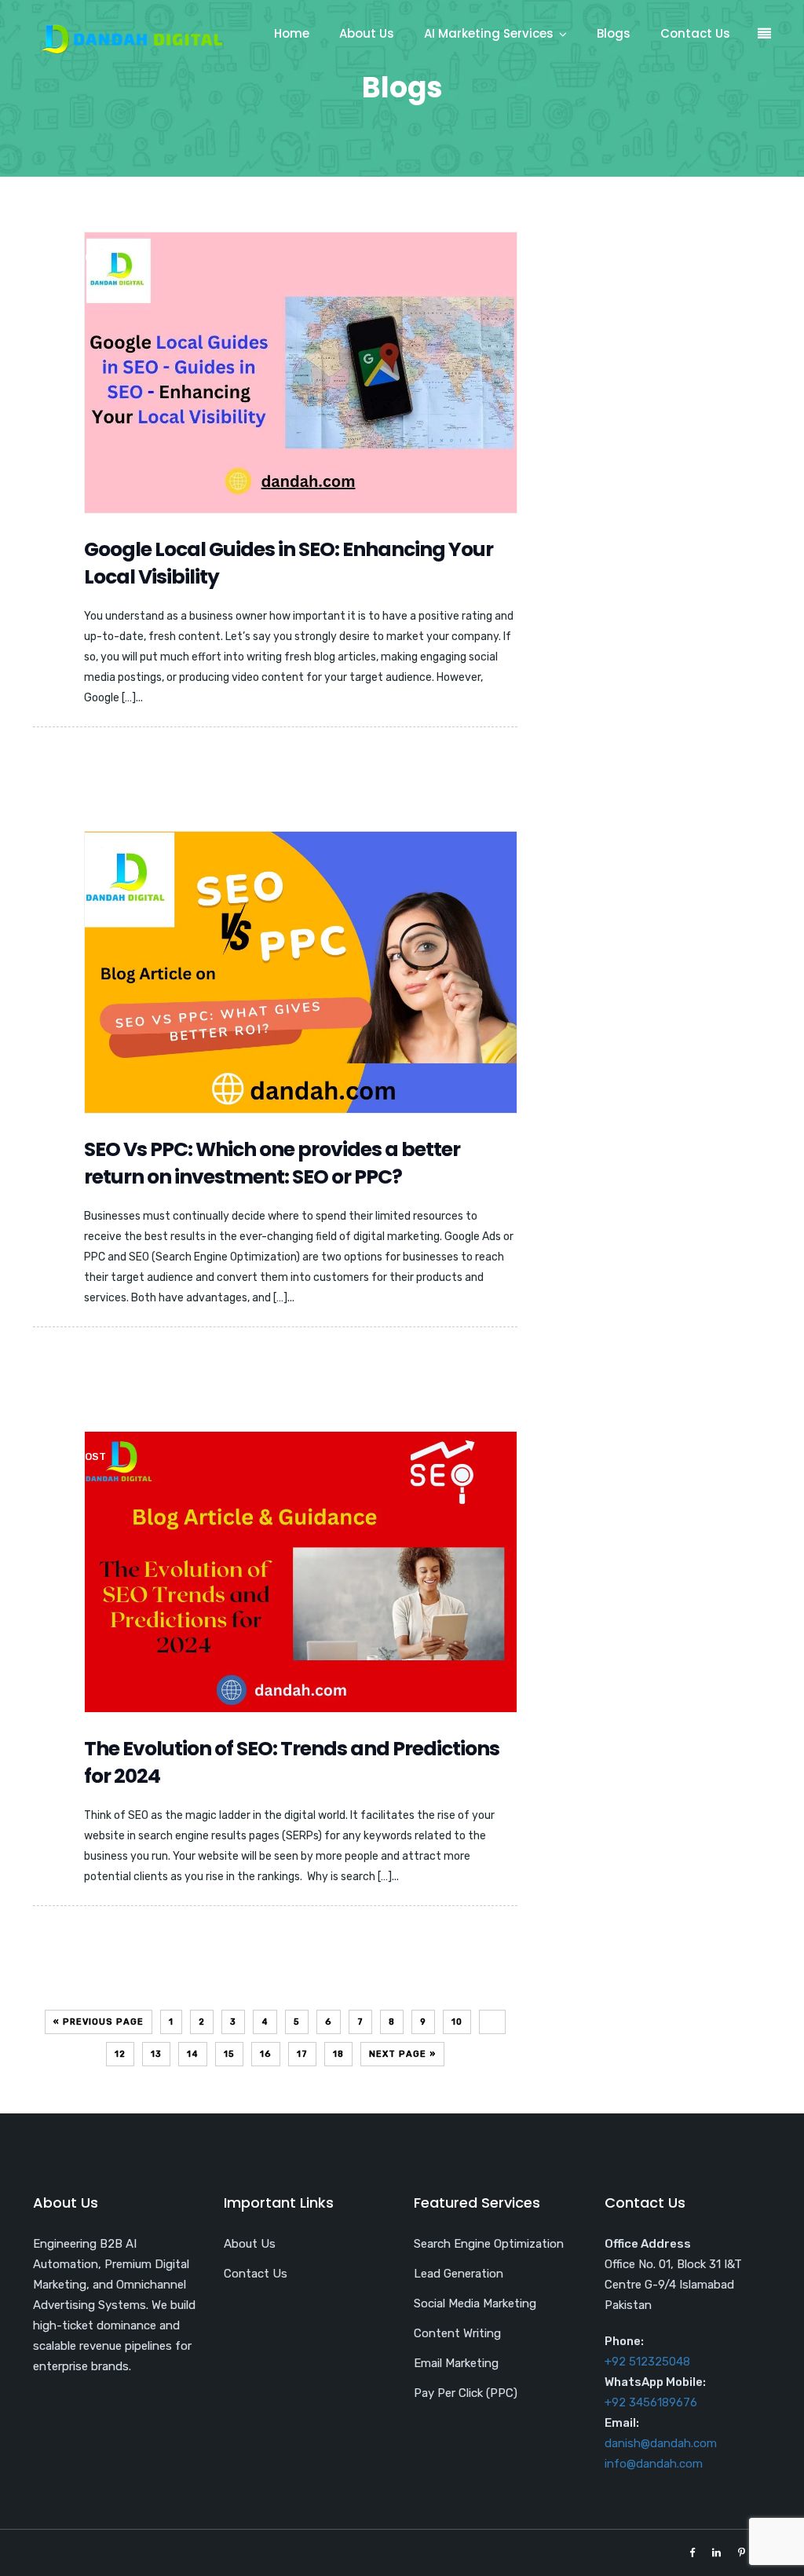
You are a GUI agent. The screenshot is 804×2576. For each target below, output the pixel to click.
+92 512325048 (647, 2362)
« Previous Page (99, 2022)
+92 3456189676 (651, 2402)
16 (266, 2054)
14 (193, 2054)
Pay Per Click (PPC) (466, 2393)
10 (457, 2022)
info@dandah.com (654, 2464)
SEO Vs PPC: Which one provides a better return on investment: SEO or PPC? (272, 1163)
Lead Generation (459, 2274)
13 (156, 2054)
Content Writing (457, 2333)
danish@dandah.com (661, 2443)
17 (302, 2054)
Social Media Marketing (475, 2303)
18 (338, 2054)
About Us (367, 33)
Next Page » (402, 2054)
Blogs (614, 33)
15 (229, 2054)
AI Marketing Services (489, 33)
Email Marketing (456, 2363)
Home (292, 33)
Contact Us (695, 33)
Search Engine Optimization (489, 2244)
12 (120, 2054)
